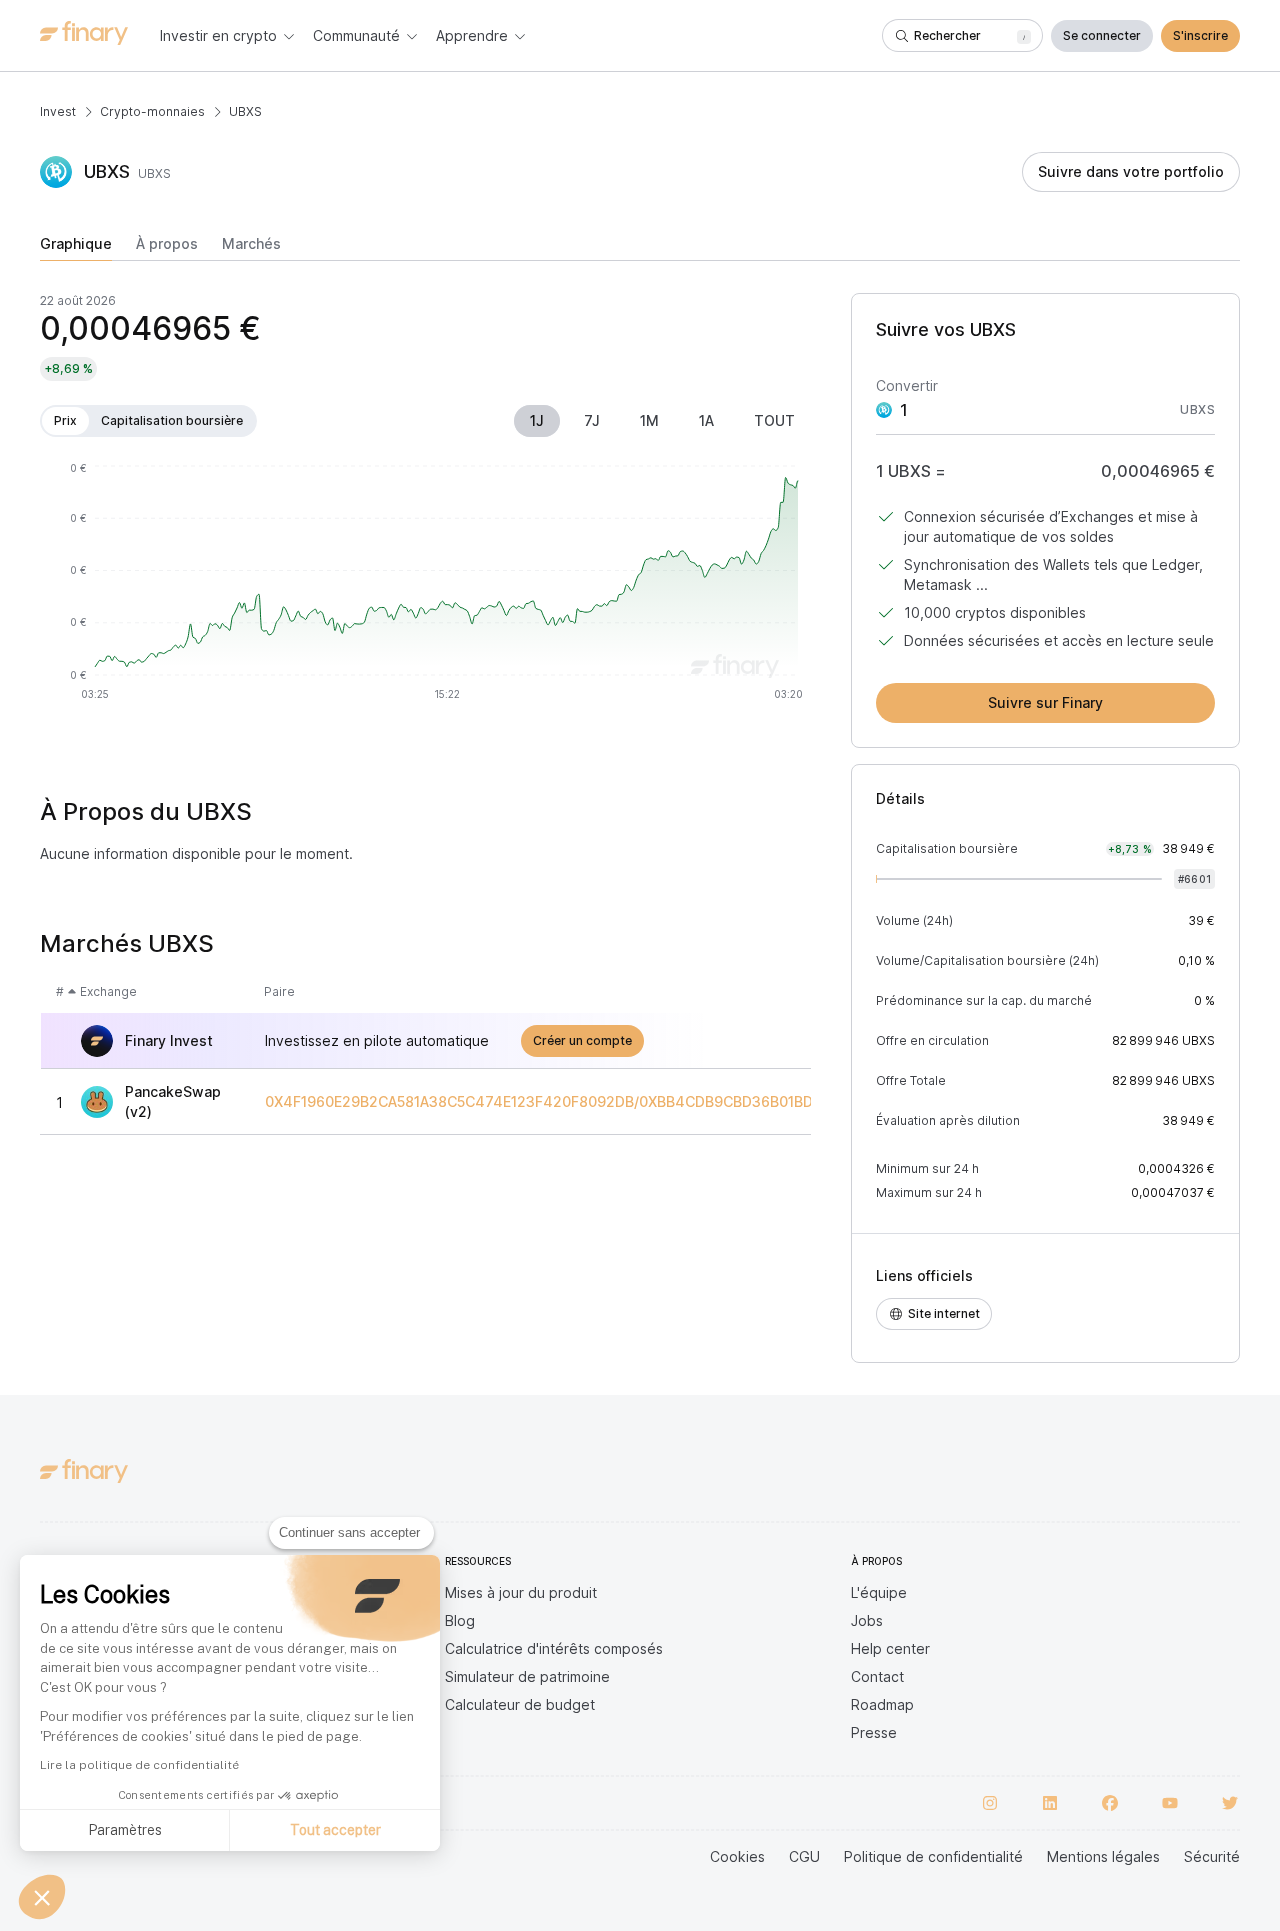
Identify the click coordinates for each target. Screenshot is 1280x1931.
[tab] (76, 248)
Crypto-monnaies (152, 111)
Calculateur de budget (520, 1704)
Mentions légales (1103, 1856)
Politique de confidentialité (933, 1856)
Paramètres (125, 1830)
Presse (874, 1732)
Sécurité (1212, 1856)
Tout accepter (335, 1830)
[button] (42, 1897)
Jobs (867, 1620)
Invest (58, 111)
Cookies (737, 1856)
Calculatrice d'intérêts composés (554, 1648)
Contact (877, 1676)
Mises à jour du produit (521, 1592)
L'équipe (879, 1592)
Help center (890, 1648)
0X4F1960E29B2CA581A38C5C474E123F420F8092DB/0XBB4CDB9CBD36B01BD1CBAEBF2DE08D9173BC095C (640, 1102)
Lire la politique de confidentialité (139, 1765)
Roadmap (882, 1704)
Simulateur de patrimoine (527, 1676)
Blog (460, 1620)
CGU (804, 1856)
